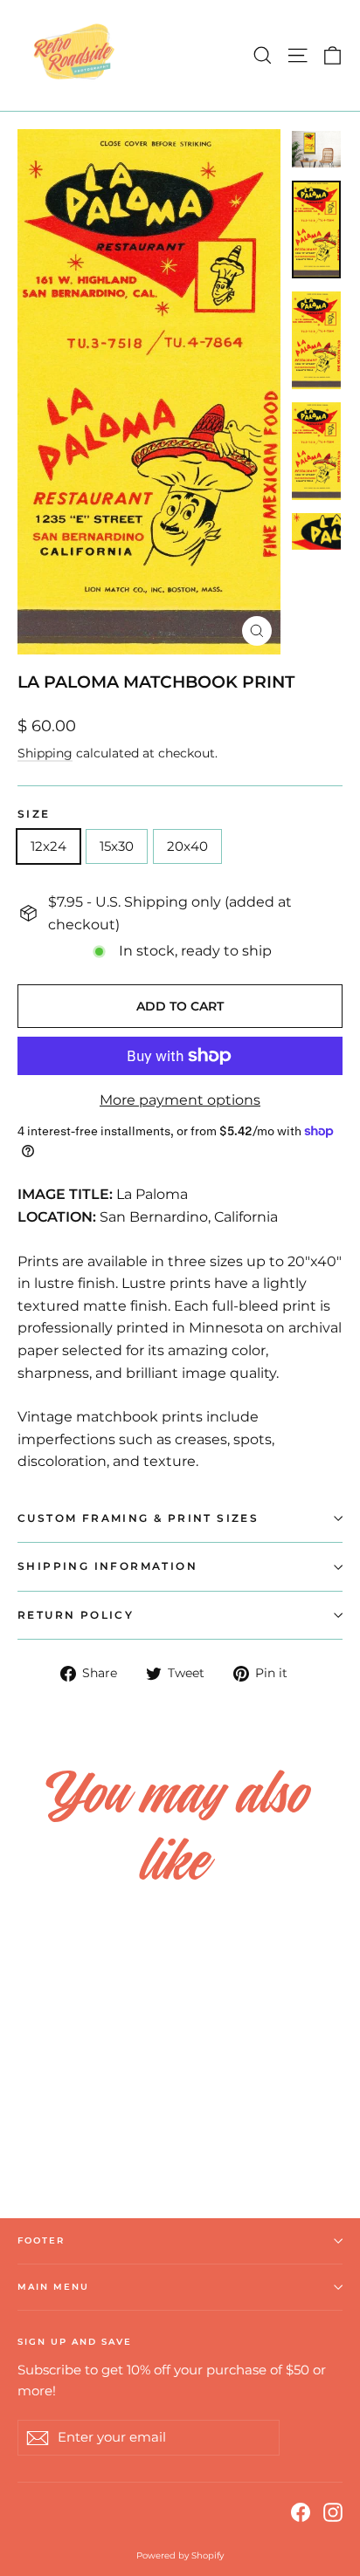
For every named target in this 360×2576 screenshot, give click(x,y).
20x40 (187, 846)
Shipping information (107, 1566)
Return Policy (76, 1615)
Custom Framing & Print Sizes (138, 1518)
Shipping (45, 753)
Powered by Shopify (180, 2555)
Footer (41, 2240)
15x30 (117, 846)
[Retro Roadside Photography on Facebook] (301, 2511)
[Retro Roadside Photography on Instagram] (333, 2511)
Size (34, 814)
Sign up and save (75, 2342)
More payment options (180, 1100)
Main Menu (53, 2287)
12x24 (48, 846)
